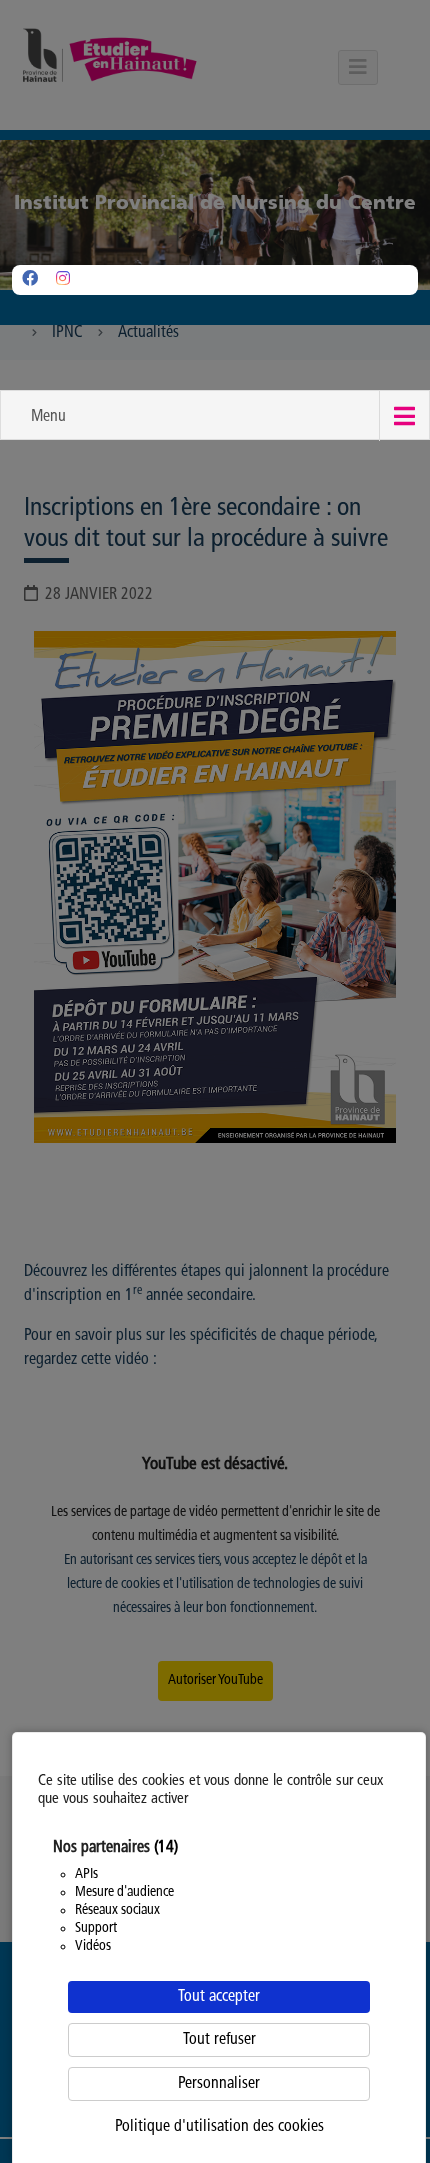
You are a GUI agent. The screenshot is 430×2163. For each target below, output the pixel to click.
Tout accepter (219, 1997)
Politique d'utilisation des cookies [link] (219, 2127)
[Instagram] (63, 280)
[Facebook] (30, 280)
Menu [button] (48, 417)
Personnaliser (219, 2084)
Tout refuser (219, 2040)
